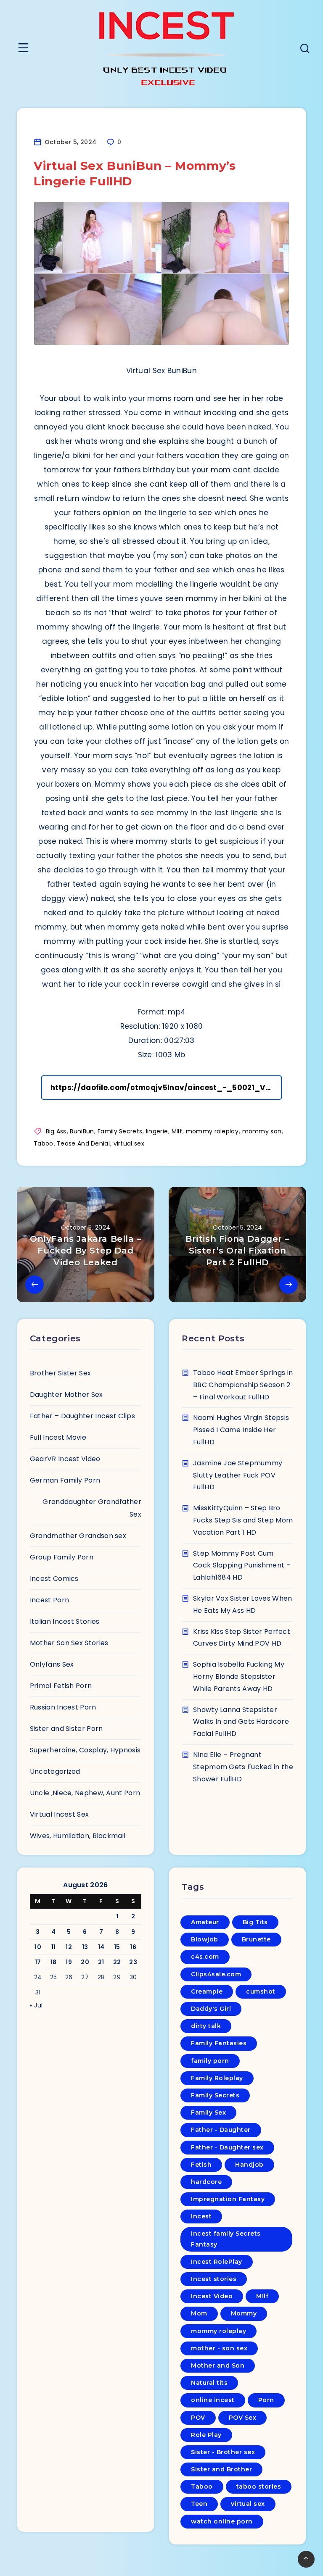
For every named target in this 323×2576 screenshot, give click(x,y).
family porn (210, 2061)
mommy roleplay (212, 1131)
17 (38, 1962)
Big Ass (56, 1131)
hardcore (206, 2182)
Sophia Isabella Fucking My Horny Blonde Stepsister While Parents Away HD (239, 1677)
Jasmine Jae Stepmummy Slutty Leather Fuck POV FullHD (238, 1475)
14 (101, 1947)
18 (54, 1962)
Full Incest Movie (58, 1437)
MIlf (177, 1131)
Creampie (207, 1991)
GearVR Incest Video (65, 1459)
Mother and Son (218, 2365)
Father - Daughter (221, 2130)
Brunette (256, 1939)
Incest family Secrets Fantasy (226, 2239)
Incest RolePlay (217, 2262)
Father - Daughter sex (227, 2147)
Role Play (206, 2435)
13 (85, 1947)
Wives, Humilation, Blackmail (78, 1836)
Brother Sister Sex (60, 1373)
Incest (201, 2216)
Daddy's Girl (211, 2009)
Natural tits (209, 2383)
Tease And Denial (83, 1143)
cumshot (261, 1991)
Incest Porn (49, 1600)
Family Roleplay (217, 2078)
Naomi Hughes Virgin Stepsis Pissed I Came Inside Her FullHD (241, 1430)
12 (69, 1947)
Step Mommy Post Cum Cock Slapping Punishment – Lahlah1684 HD (242, 1566)
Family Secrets (120, 1131)
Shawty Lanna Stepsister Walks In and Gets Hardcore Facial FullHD (241, 1722)
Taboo (44, 1143)
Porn (266, 2400)
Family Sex (208, 2112)
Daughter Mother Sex (66, 1395)
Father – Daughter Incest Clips (82, 1416)
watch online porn (222, 2521)
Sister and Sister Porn (66, 1729)
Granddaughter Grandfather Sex (92, 1508)
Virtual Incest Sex (59, 1814)
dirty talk (206, 2026)
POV (198, 2418)
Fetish (201, 2165)
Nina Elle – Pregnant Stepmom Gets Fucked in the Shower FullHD (243, 1767)
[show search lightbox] (305, 49)
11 (54, 1947)
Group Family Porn (62, 1557)
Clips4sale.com (216, 1974)
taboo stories (259, 2486)
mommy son (262, 1131)
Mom (199, 2313)
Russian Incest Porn (63, 1707)
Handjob (249, 2165)
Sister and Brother (221, 2469)
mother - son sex (219, 2348)
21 (101, 1962)
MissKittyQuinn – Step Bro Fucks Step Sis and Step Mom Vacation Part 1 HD (243, 1520)
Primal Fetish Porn (61, 1686)
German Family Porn (65, 1480)
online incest (213, 2400)
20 (85, 1962)
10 (38, 1947)
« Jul (36, 2005)
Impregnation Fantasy (228, 2199)
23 (133, 1962)
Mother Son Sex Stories (69, 1643)
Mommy (244, 2313)
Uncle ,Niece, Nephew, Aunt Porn (85, 1793)
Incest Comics (54, 1579)
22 (117, 1962)
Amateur (205, 1922)
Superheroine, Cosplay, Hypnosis (85, 1750)
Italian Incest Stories (65, 1621)
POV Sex (243, 2418)
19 (69, 1962)
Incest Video (212, 2296)
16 (133, 1947)
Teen (199, 2504)
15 (117, 1947)
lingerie (157, 1131)
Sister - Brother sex (223, 2452)
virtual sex (129, 1143)
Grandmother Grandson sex (78, 1536)
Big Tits (255, 1922)
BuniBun (82, 1131)
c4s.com (205, 1957)
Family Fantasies (219, 2043)
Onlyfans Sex (52, 1664)
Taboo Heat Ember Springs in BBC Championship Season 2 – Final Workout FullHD (243, 1385)
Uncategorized (55, 1771)
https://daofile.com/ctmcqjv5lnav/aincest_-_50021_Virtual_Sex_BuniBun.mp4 (166, 1088)
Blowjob (205, 1939)
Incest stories (214, 2279)
